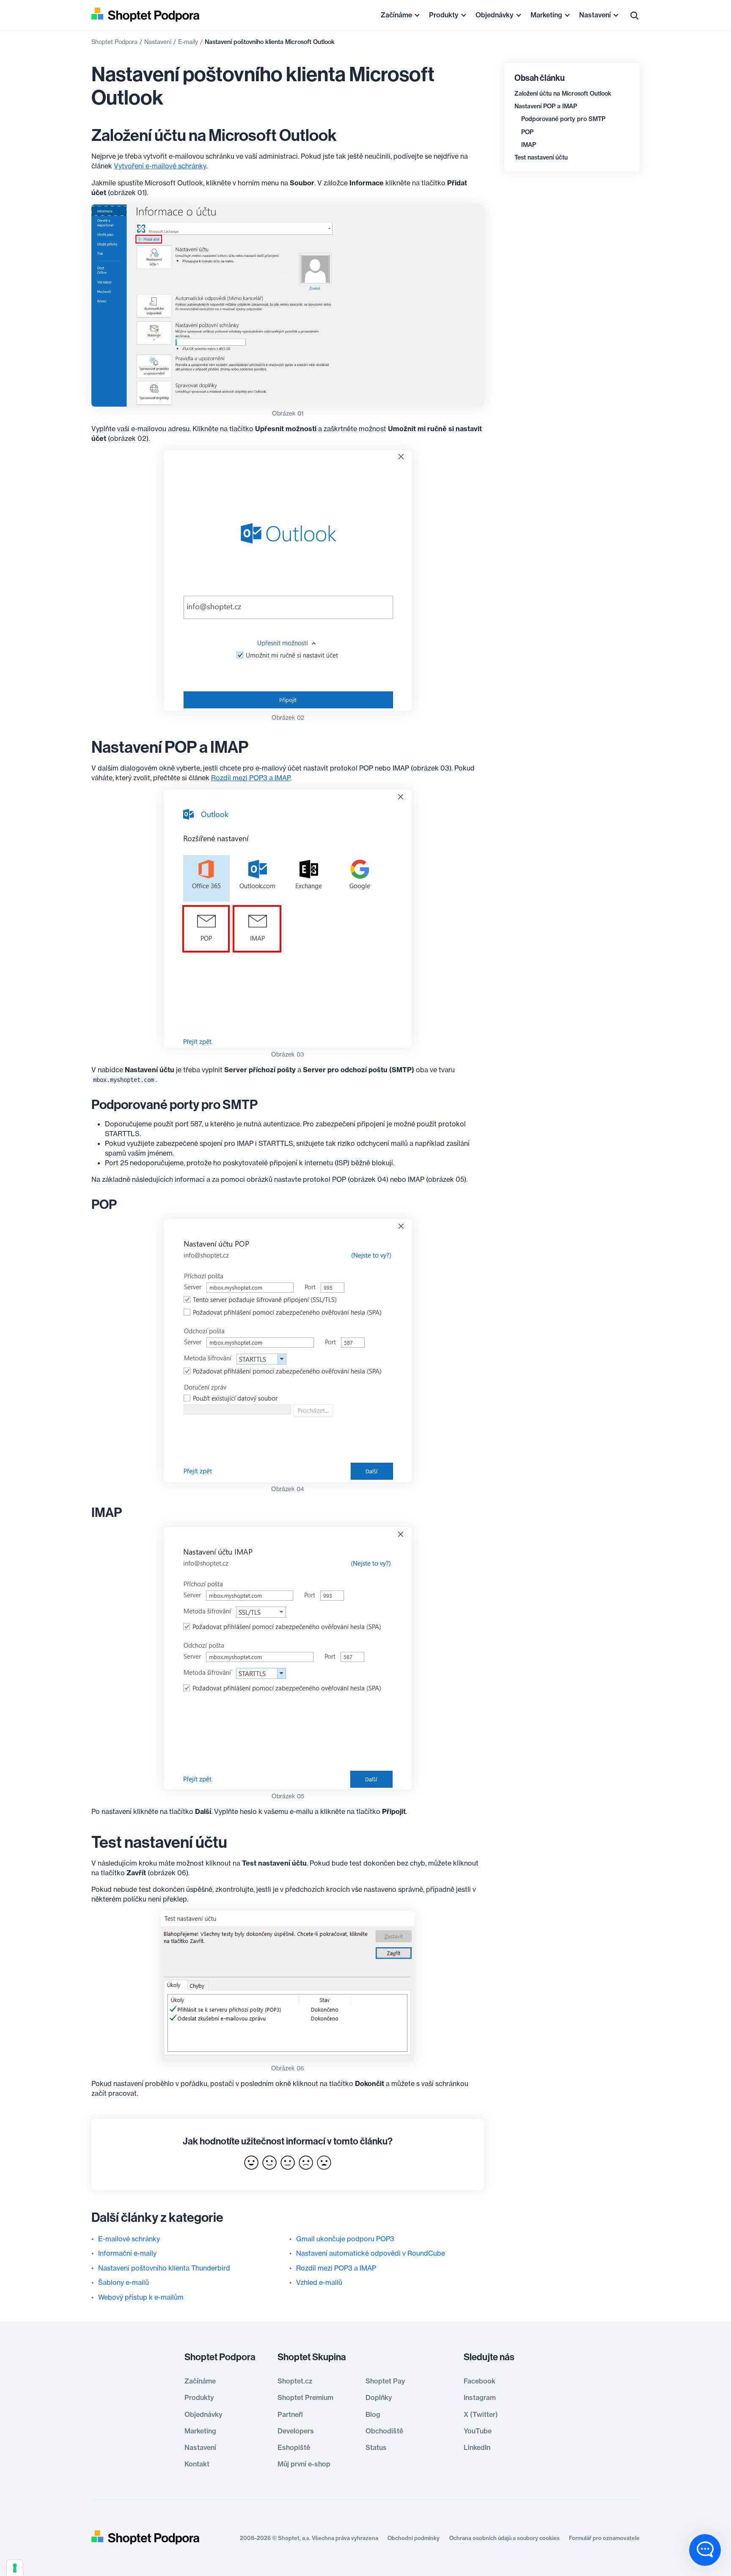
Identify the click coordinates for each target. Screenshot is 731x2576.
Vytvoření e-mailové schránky (160, 166)
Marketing (546, 15)
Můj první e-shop (304, 2464)
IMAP (529, 145)
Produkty (444, 15)
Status (376, 2447)
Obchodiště (384, 2431)
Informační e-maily (127, 2253)
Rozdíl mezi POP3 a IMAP (251, 778)
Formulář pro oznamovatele (604, 2538)
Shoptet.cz (295, 2381)
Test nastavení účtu (541, 157)
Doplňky (379, 2397)
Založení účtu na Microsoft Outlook (563, 94)
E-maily (188, 42)
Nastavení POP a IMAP (546, 106)
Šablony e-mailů (124, 2282)
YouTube (478, 2431)
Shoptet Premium (305, 2397)
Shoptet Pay (385, 2381)
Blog (373, 2414)
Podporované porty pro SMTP (563, 119)
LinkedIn (477, 2447)
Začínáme (396, 15)
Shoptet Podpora (114, 42)
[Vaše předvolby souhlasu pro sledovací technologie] (15, 2568)
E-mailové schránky (129, 2239)
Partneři (290, 2414)
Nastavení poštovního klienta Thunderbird (164, 2268)
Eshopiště (294, 2447)
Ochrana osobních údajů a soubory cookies (504, 2538)
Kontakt (197, 2464)
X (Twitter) (481, 2414)
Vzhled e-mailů (319, 2282)
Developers (296, 2431)
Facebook (480, 2381)
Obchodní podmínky (414, 2538)
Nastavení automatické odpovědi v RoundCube (371, 2253)
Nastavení (595, 15)
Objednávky (495, 15)
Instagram (480, 2397)
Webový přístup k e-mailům (141, 2297)
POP (527, 132)
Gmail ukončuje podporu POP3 (345, 2239)
